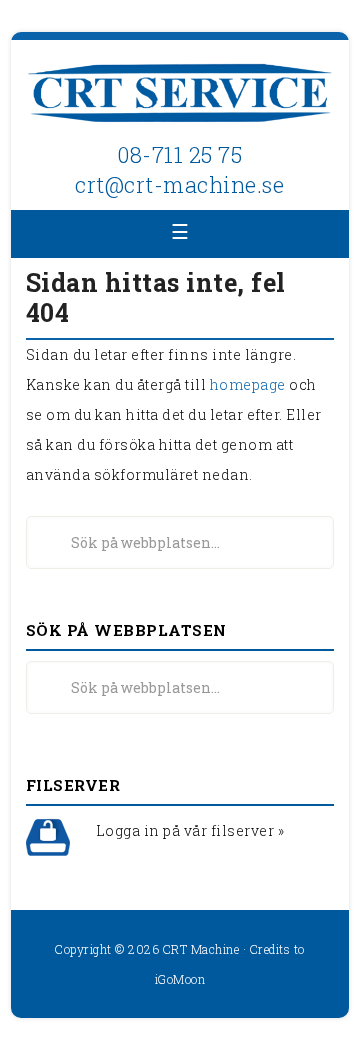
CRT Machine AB (180, 95)
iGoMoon (180, 979)
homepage (248, 384)
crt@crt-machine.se (179, 184)
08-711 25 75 (179, 154)
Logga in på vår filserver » (190, 830)
